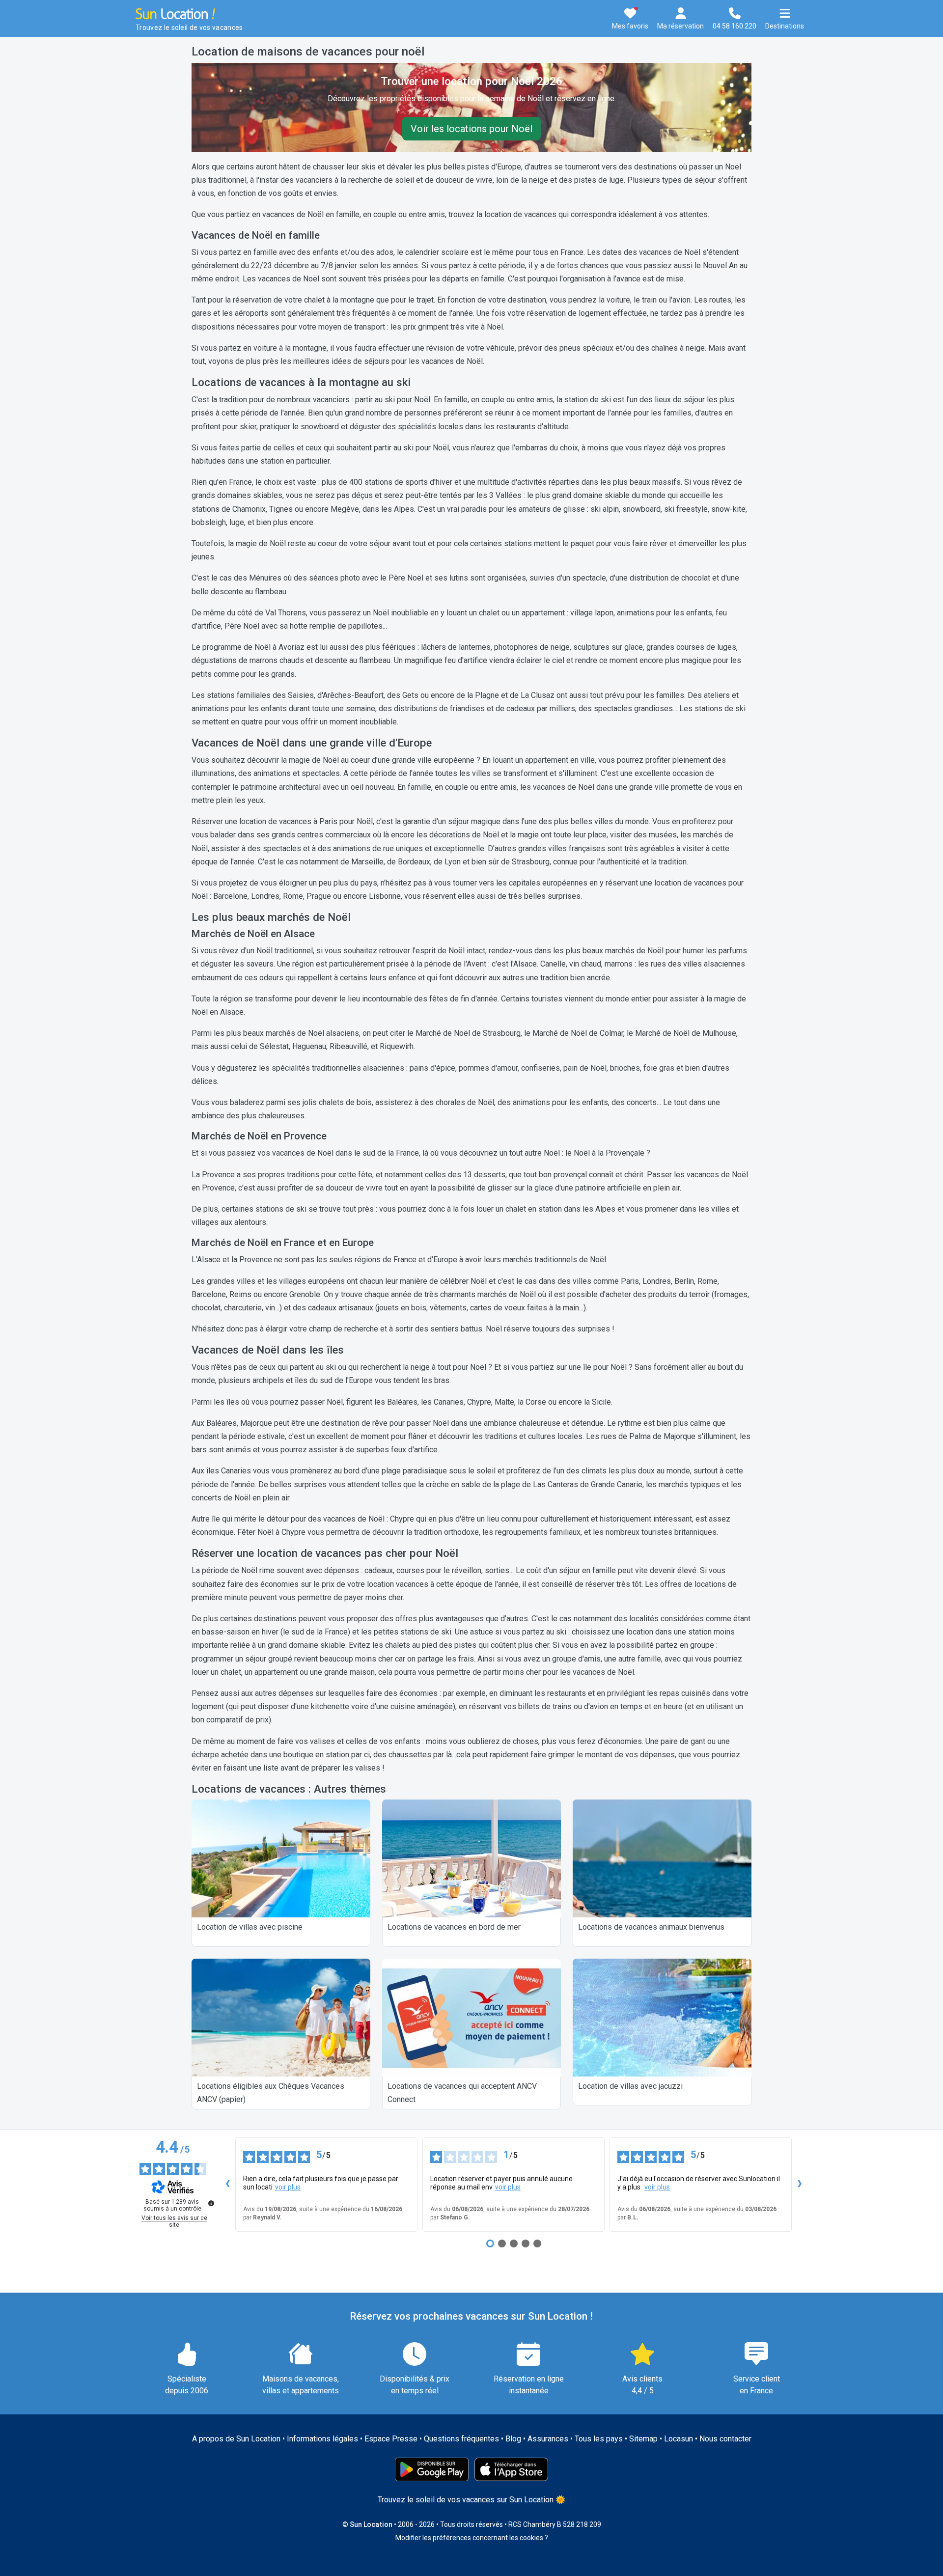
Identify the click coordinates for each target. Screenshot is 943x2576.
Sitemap (643, 2439)
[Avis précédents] (227, 2185)
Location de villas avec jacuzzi (630, 2086)
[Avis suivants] (800, 2185)
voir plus (288, 2187)
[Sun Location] (175, 13)
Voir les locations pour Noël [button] (471, 129)
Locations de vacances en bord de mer (454, 1927)
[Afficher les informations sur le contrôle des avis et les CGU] (211, 2203)
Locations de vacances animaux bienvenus (651, 1927)
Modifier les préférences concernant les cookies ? (472, 2538)
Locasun (679, 2439)
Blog (513, 2439)
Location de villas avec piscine (250, 1927)
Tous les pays (599, 2439)
